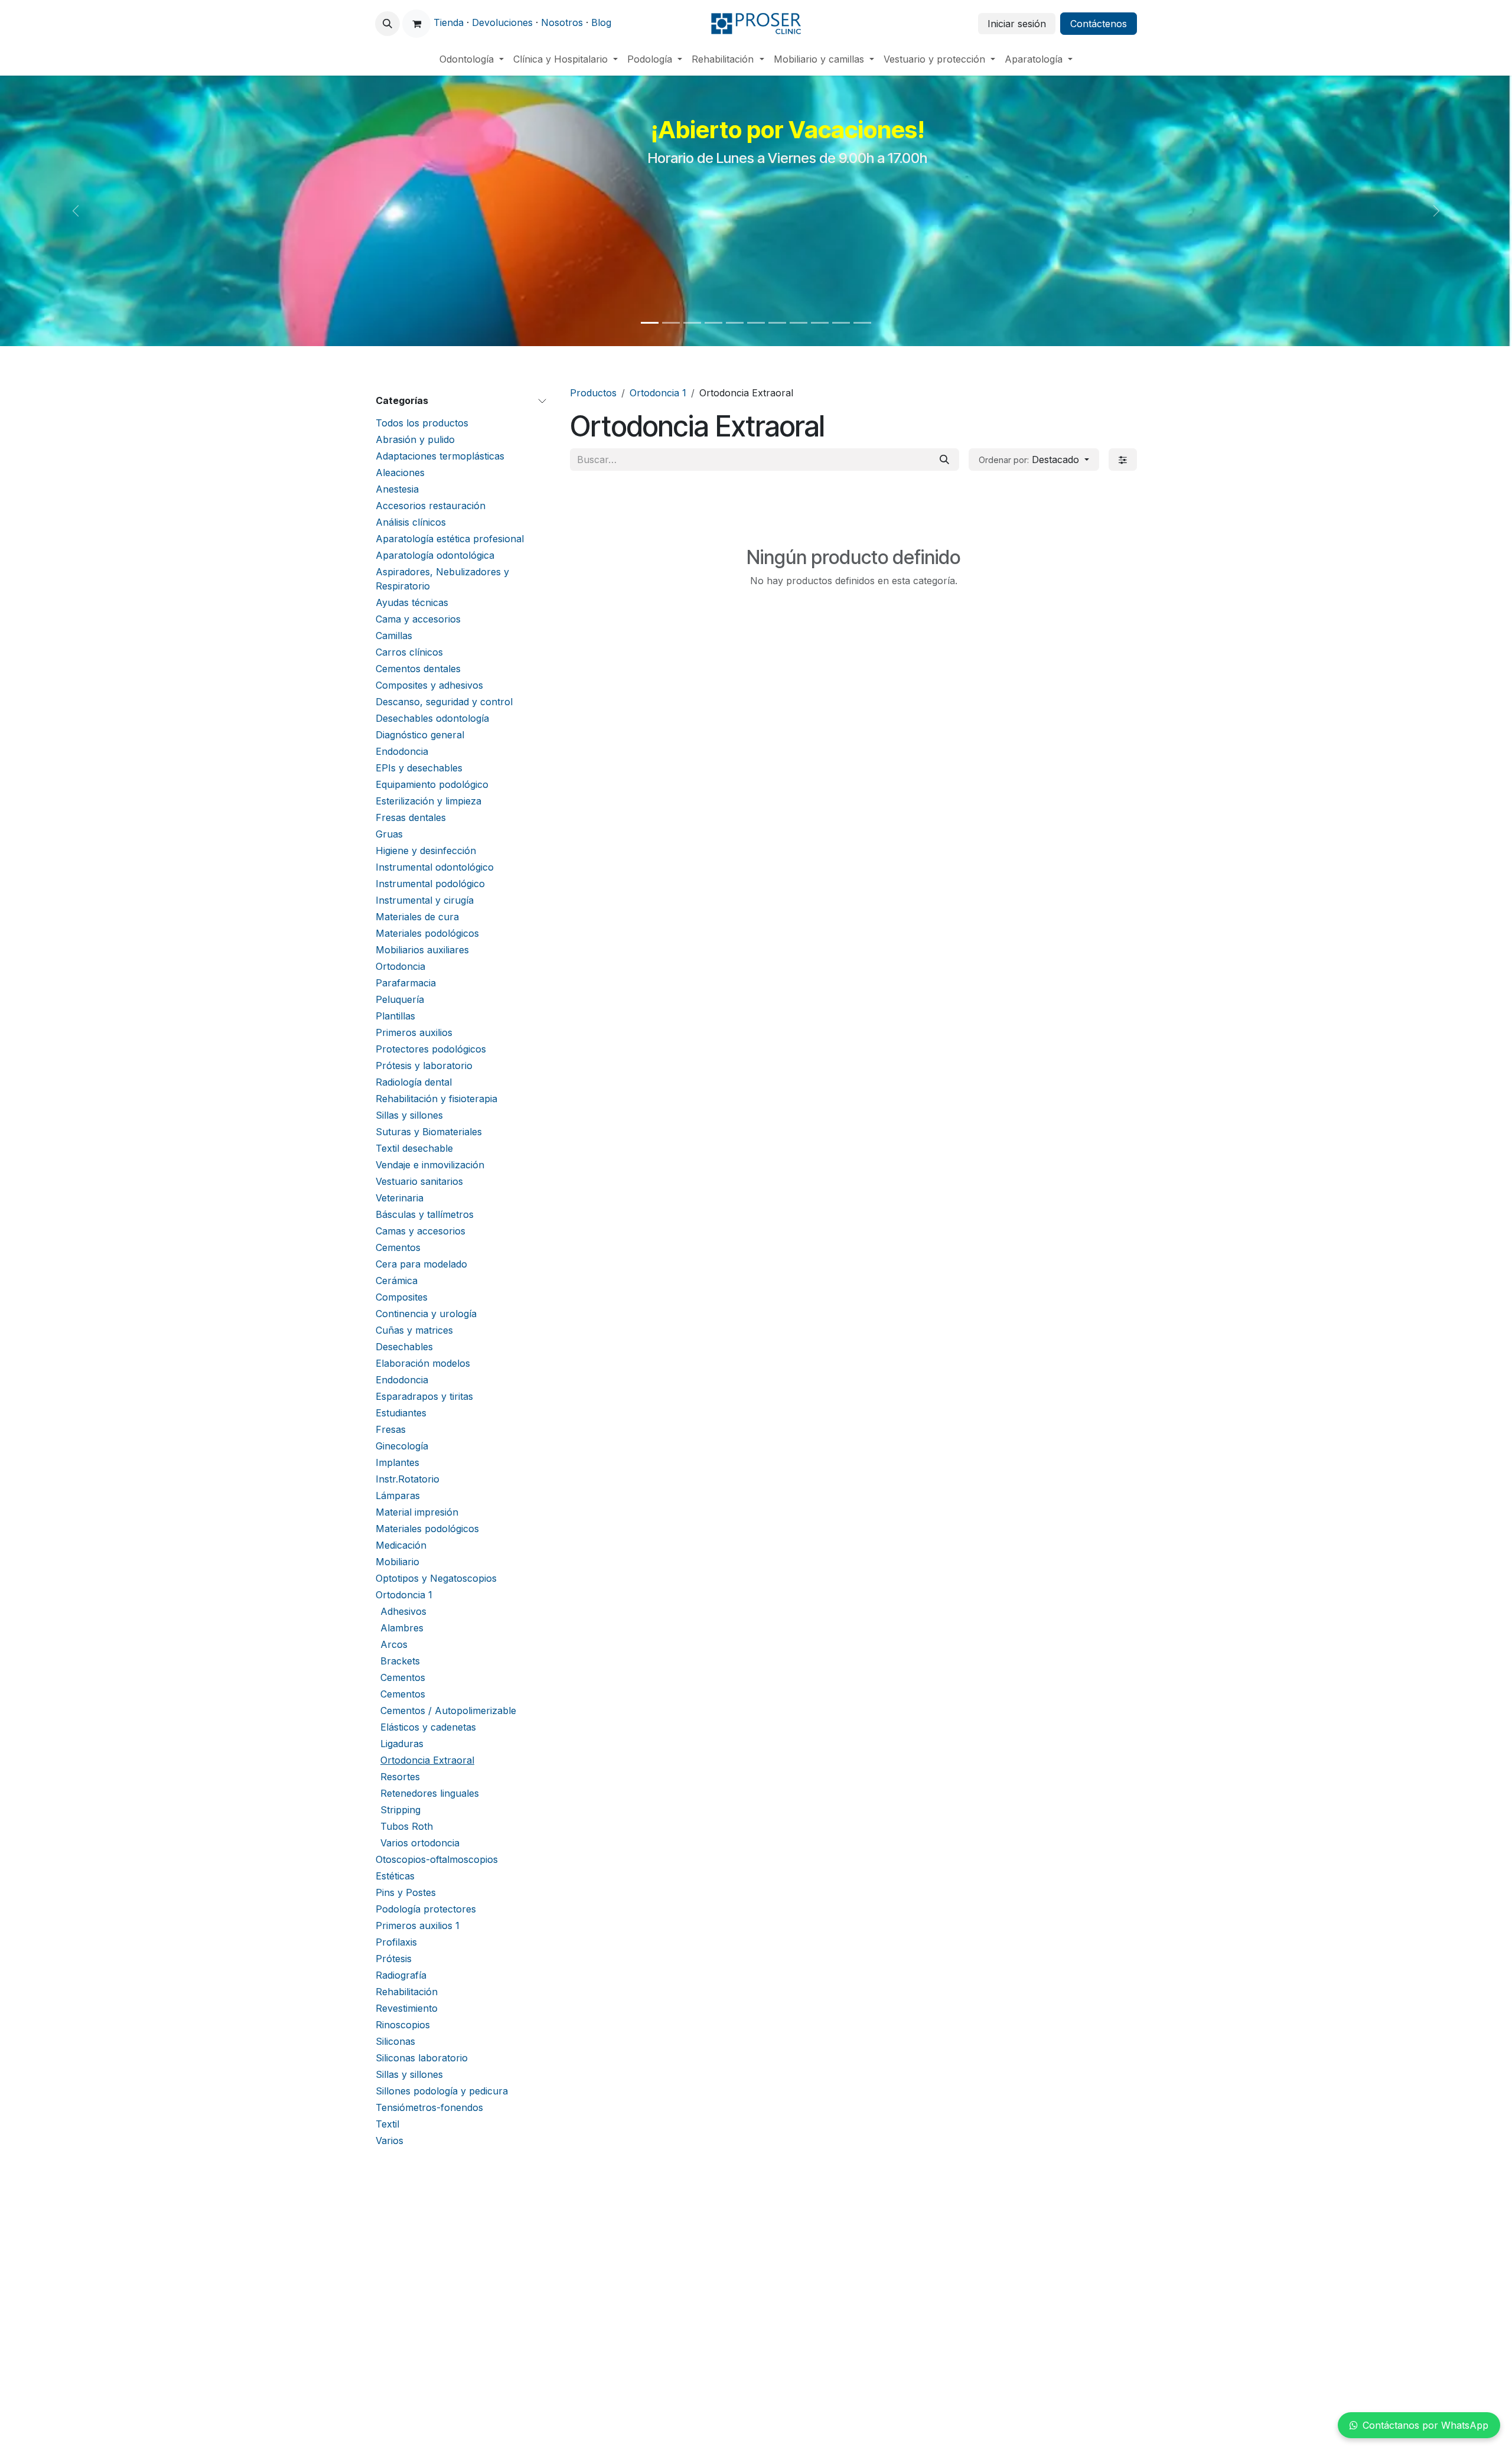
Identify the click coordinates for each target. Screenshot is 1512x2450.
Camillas (394, 636)
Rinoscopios (403, 2025)
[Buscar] (944, 460)
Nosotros (562, 22)
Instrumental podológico (430, 884)
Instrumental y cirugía (425, 900)
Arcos (394, 1644)
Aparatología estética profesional (450, 539)
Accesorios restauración (431, 506)
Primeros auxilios (414, 1032)
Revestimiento (407, 2008)
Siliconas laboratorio (422, 2058)
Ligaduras (402, 1744)
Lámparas (398, 1496)
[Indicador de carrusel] (650, 323)
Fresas (391, 1429)
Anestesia (397, 489)
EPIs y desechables (419, 768)
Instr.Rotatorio (408, 1479)
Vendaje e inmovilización (430, 1165)
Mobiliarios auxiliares (422, 950)
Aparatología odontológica (435, 555)
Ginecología (402, 1446)
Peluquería (400, 999)
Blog (601, 22)
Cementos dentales (418, 669)
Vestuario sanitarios (419, 1181)
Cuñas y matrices (414, 1330)
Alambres (402, 1628)
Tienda (449, 22)
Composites (402, 1297)
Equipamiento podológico (432, 784)
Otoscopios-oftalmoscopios (437, 1859)
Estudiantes (401, 1413)
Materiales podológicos (427, 933)
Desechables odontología (432, 718)
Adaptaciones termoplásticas (440, 456)
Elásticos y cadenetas (428, 1727)
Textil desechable (414, 1148)
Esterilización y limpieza (428, 801)
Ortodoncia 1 (404, 1595)
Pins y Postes (406, 1892)
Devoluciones (502, 22)
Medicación (401, 1545)
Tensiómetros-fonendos (429, 2107)
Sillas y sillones (409, 1115)
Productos (593, 393)
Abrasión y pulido (415, 439)
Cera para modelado (421, 1264)
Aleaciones (400, 473)
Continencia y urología (426, 1314)
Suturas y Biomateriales (429, 1132)
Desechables (404, 1347)
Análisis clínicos (411, 522)
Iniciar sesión (1017, 24)
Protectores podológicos (431, 1049)
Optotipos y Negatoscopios (436, 1578)
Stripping (400, 1810)
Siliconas (395, 2041)
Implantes (397, 1462)
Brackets (400, 1661)
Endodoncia (402, 751)
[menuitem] (472, 59)
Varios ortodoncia (420, 1843)
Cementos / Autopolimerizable (448, 1711)
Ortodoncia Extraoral (427, 1760)
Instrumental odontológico (435, 867)
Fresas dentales (411, 817)
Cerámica (397, 1281)
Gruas (389, 834)
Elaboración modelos (423, 1363)
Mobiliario (397, 1562)
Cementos (398, 1247)
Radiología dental (414, 1082)
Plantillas (395, 1016)
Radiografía (401, 1975)
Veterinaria (400, 1198)
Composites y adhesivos (429, 685)
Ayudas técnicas (412, 602)
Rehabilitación (407, 1992)
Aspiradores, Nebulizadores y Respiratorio (442, 579)
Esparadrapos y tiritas (424, 1396)
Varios (390, 2141)
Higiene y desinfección (426, 851)
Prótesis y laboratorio (424, 1066)
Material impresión (417, 1512)
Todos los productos (422, 423)
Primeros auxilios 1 (418, 1926)
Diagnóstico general (420, 735)
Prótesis (394, 1959)
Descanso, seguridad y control (444, 702)
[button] (387, 24)
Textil (387, 2124)
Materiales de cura (417, 917)
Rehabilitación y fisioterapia (436, 1099)
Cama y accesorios (418, 619)
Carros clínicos (409, 652)
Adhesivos (403, 1611)
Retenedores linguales (430, 1793)
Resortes (400, 1777)
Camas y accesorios (421, 1231)
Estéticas (395, 1876)
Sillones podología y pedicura (442, 2091)
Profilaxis (396, 1942)
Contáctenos (1099, 24)
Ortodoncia (400, 966)
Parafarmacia (406, 983)
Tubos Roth (407, 1826)
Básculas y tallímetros (425, 1214)
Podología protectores (426, 1909)
